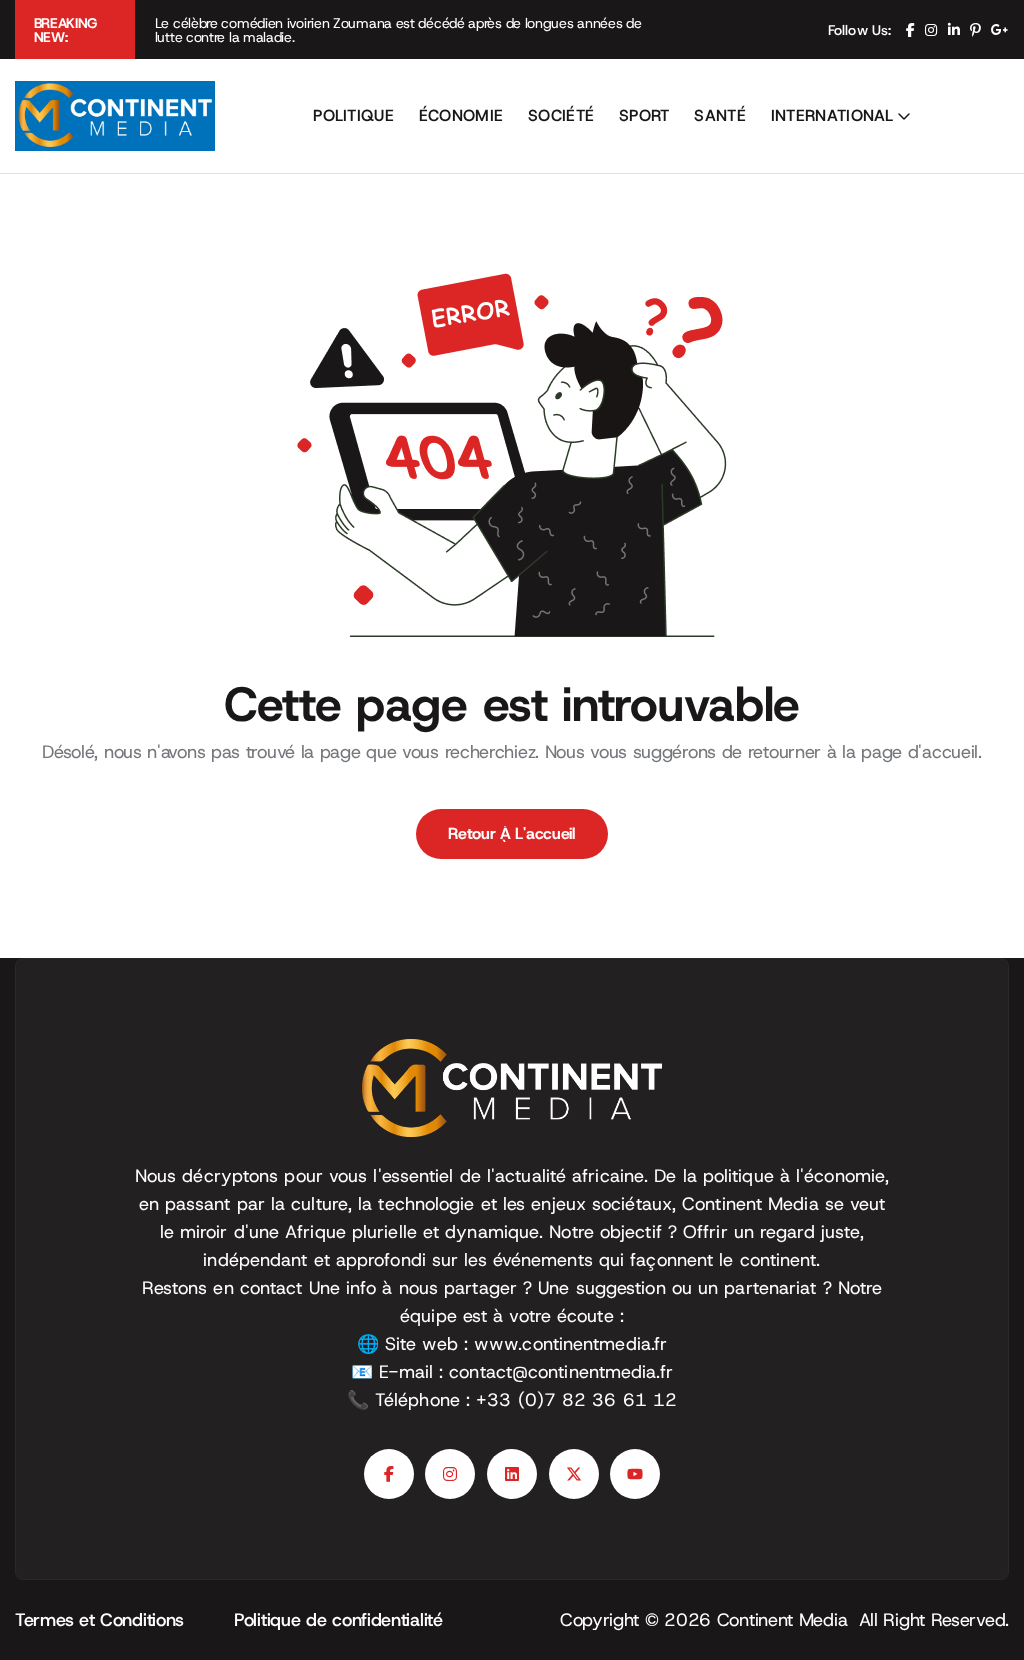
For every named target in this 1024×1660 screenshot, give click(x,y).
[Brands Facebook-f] (389, 1474)
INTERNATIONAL (832, 115)
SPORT (644, 115)
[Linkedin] (512, 1474)
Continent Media (788, 1620)
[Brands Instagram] (450, 1474)
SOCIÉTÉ (561, 115)
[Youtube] (635, 1474)
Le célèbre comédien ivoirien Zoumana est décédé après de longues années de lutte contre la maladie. (398, 30)
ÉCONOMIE (461, 115)
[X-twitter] (574, 1474)
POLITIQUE (353, 115)
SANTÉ (720, 115)
